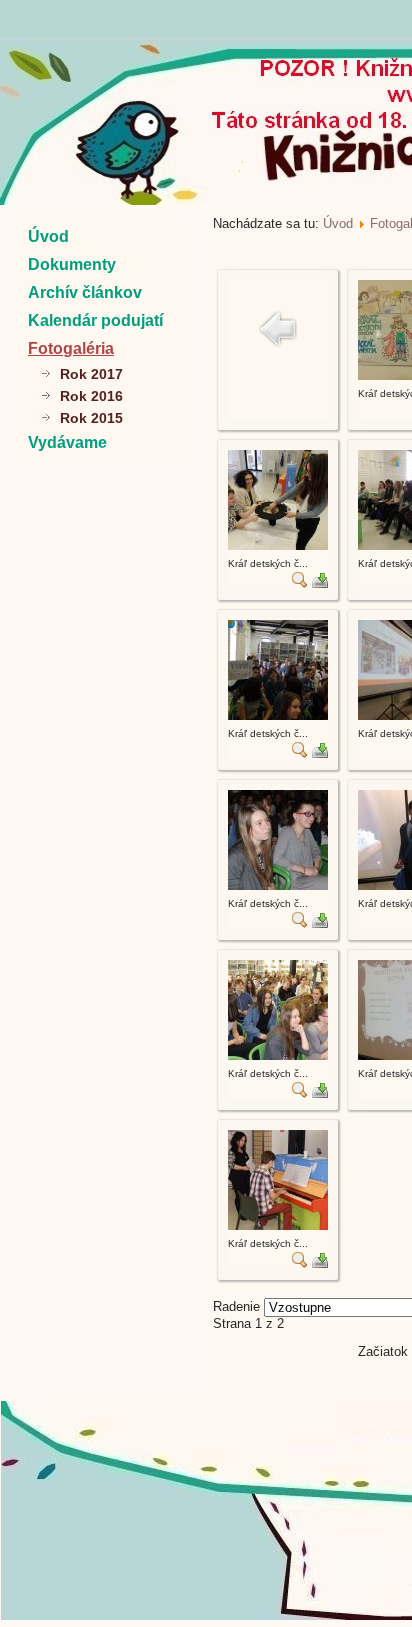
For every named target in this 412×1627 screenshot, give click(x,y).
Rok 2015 (91, 418)
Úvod (48, 236)
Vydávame (67, 442)
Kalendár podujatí (95, 320)
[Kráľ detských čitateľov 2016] (278, 545)
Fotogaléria (71, 348)
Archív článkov (85, 292)
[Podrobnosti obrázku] (300, 583)
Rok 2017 (91, 374)
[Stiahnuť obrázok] (320, 583)
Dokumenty (72, 264)
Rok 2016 (91, 396)
